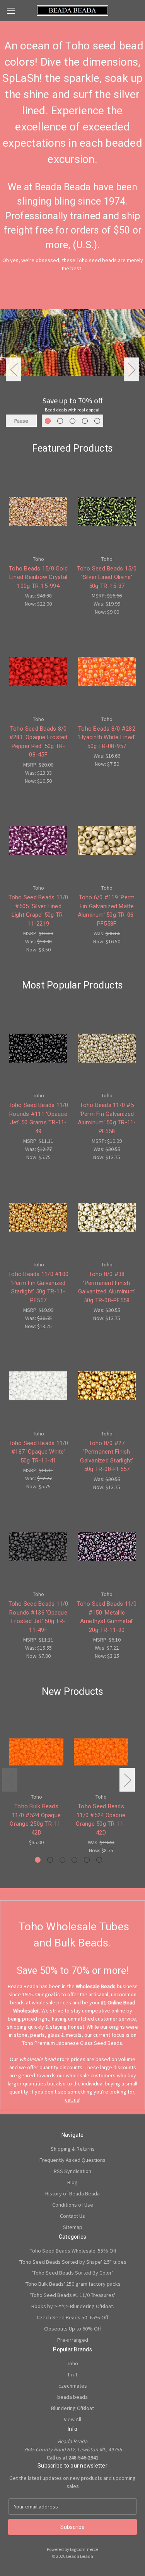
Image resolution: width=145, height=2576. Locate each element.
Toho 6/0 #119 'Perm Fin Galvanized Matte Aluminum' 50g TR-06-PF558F (107, 911)
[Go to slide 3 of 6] (62, 1860)
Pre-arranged (73, 2340)
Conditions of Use (73, 2205)
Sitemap (73, 2227)
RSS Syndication (72, 2171)
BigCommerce (84, 2549)
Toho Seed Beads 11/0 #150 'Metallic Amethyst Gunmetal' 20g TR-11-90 (107, 1617)
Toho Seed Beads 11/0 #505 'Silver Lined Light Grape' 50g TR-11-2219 (38, 911)
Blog (72, 2182)
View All (72, 2419)
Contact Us (72, 2216)
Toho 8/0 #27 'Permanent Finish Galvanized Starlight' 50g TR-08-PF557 (107, 1456)
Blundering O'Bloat (72, 2408)
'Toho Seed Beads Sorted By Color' (72, 2273)
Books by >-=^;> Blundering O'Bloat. (73, 2306)
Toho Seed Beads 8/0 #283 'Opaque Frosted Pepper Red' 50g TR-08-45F (38, 742)
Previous (14, 370)
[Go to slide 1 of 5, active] (48, 421)
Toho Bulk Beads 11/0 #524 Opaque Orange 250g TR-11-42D (36, 1819)
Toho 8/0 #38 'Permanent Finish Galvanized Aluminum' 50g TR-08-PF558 (107, 1287)
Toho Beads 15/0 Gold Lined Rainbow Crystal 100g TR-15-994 (38, 577)
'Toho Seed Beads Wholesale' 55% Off (72, 2251)
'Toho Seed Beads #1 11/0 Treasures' (73, 2295)
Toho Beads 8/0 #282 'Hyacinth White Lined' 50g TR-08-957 (107, 737)
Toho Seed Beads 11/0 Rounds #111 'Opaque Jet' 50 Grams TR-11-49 (38, 1118)
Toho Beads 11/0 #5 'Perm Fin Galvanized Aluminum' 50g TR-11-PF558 (107, 1118)
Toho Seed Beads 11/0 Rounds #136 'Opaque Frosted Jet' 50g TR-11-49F (38, 1617)
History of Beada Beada (72, 2193)
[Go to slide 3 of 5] (72, 421)
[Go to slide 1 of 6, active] (38, 1860)
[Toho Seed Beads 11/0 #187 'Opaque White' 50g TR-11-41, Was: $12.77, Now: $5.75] (38, 1386)
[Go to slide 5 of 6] (87, 1860)
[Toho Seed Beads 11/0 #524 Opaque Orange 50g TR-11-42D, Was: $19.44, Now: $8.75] (101, 1752)
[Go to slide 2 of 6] (50, 1860)
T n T (72, 2375)
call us (72, 2100)
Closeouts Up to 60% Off (72, 2329)
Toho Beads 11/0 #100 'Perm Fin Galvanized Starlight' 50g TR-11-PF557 (38, 1287)
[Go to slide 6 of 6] (99, 1860)
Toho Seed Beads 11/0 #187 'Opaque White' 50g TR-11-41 (38, 1452)
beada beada (72, 2397)
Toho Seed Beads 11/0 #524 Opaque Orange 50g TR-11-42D (101, 1819)
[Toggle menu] (11, 11)
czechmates (73, 2386)
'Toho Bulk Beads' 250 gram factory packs (73, 2284)
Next (131, 370)
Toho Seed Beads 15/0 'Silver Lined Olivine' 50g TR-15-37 (107, 577)
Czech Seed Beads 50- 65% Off (72, 2317)
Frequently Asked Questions (72, 2160)
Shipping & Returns (73, 2149)
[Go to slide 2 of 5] (60, 421)
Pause (21, 421)
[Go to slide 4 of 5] (85, 421)
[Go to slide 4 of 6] (74, 1860)
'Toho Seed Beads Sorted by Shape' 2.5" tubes (73, 2262)
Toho (72, 2363)
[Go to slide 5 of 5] (97, 421)
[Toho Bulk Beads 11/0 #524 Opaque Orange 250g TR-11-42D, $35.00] (36, 1752)
